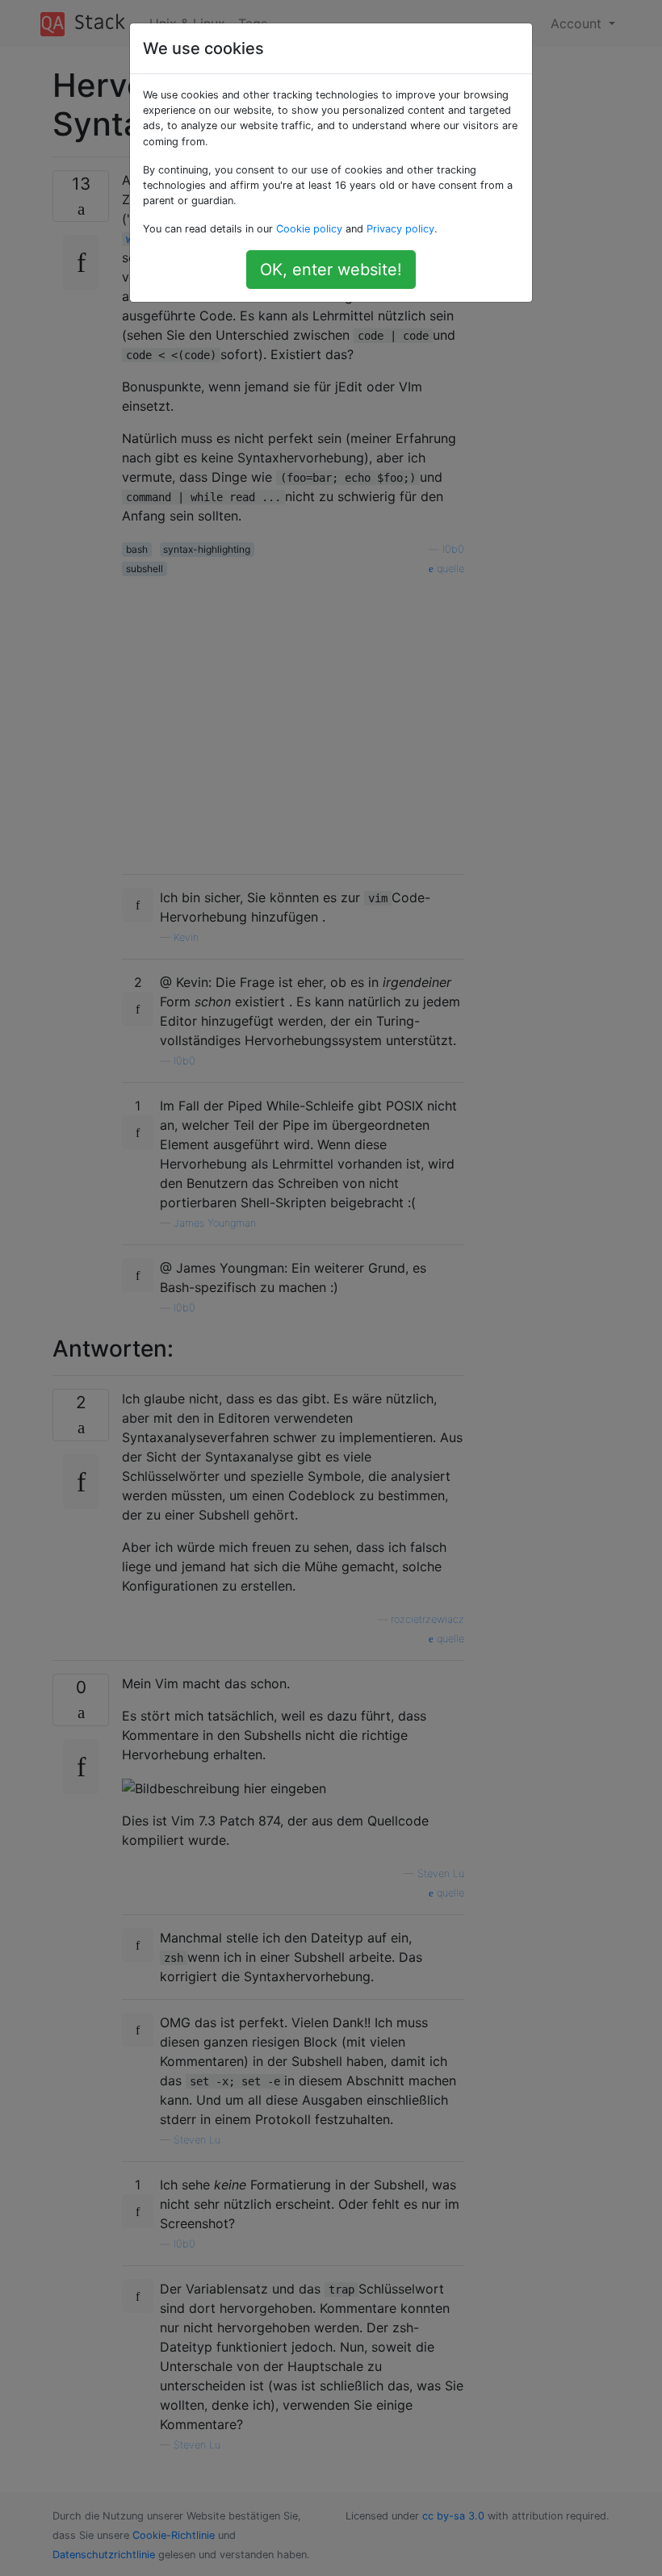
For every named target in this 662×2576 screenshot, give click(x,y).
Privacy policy (400, 229)
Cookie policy (309, 229)
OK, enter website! (331, 270)
